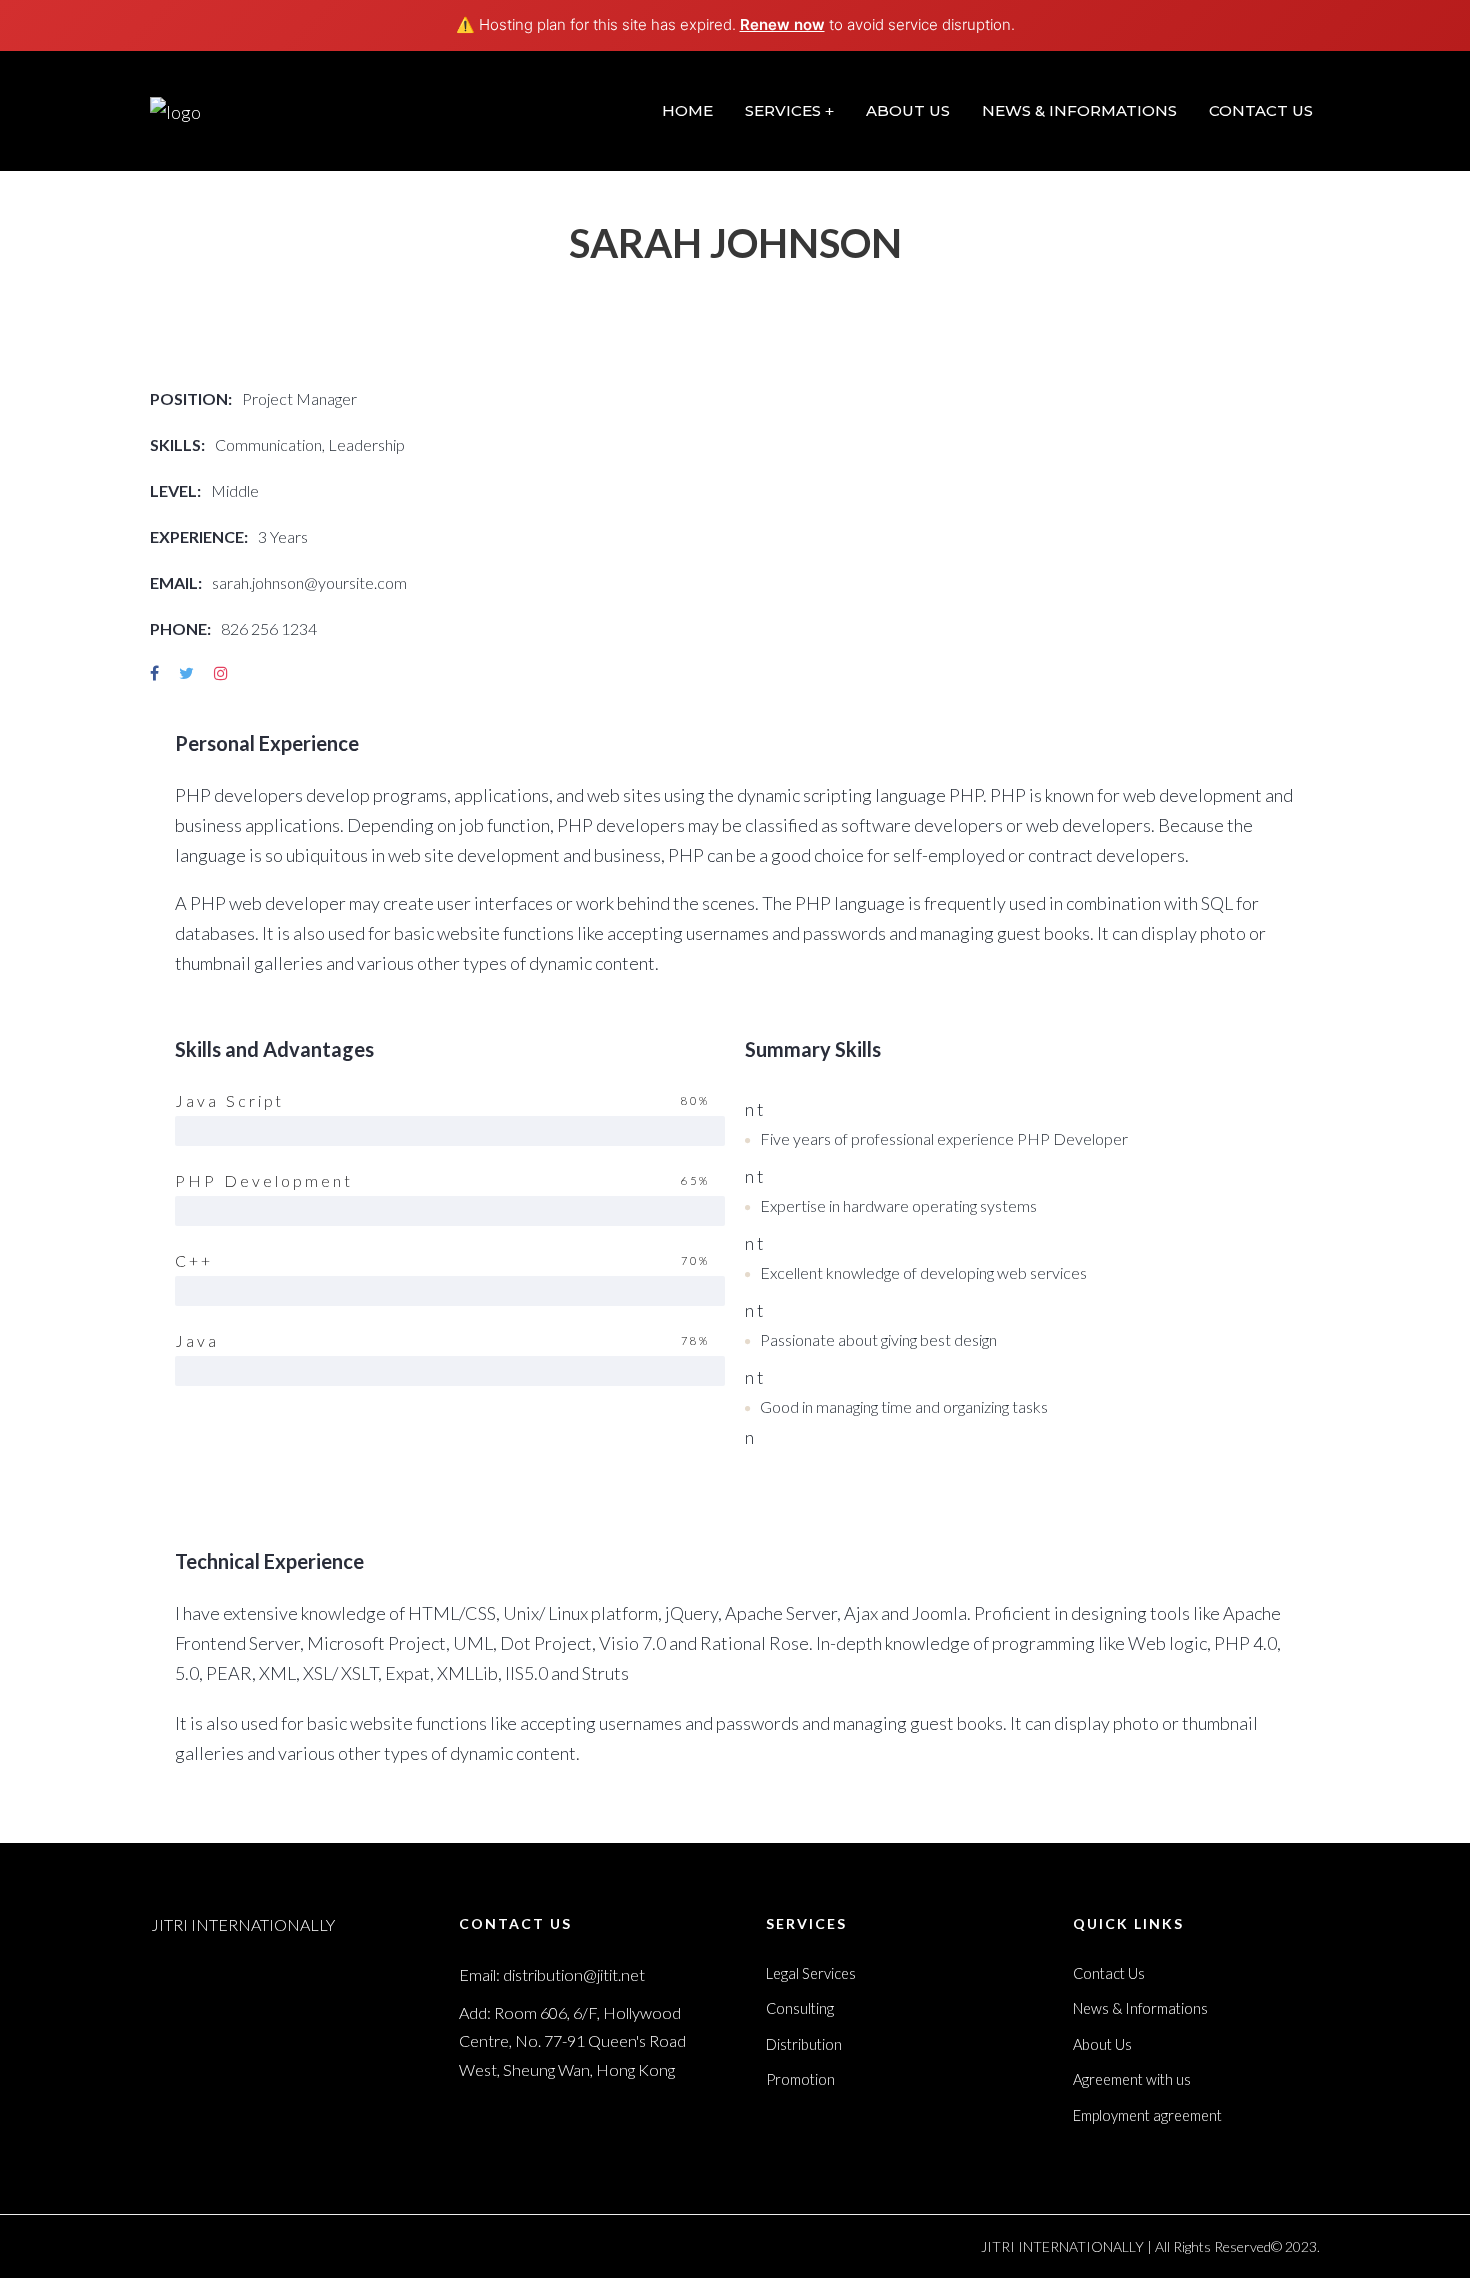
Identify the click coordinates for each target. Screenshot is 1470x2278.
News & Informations (1140, 2008)
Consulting (800, 2008)
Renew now (782, 24)
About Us (1102, 2044)
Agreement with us (1132, 2079)
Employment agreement (1147, 2115)
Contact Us (1109, 1973)
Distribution (804, 2044)
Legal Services (811, 1973)
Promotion (800, 2079)
